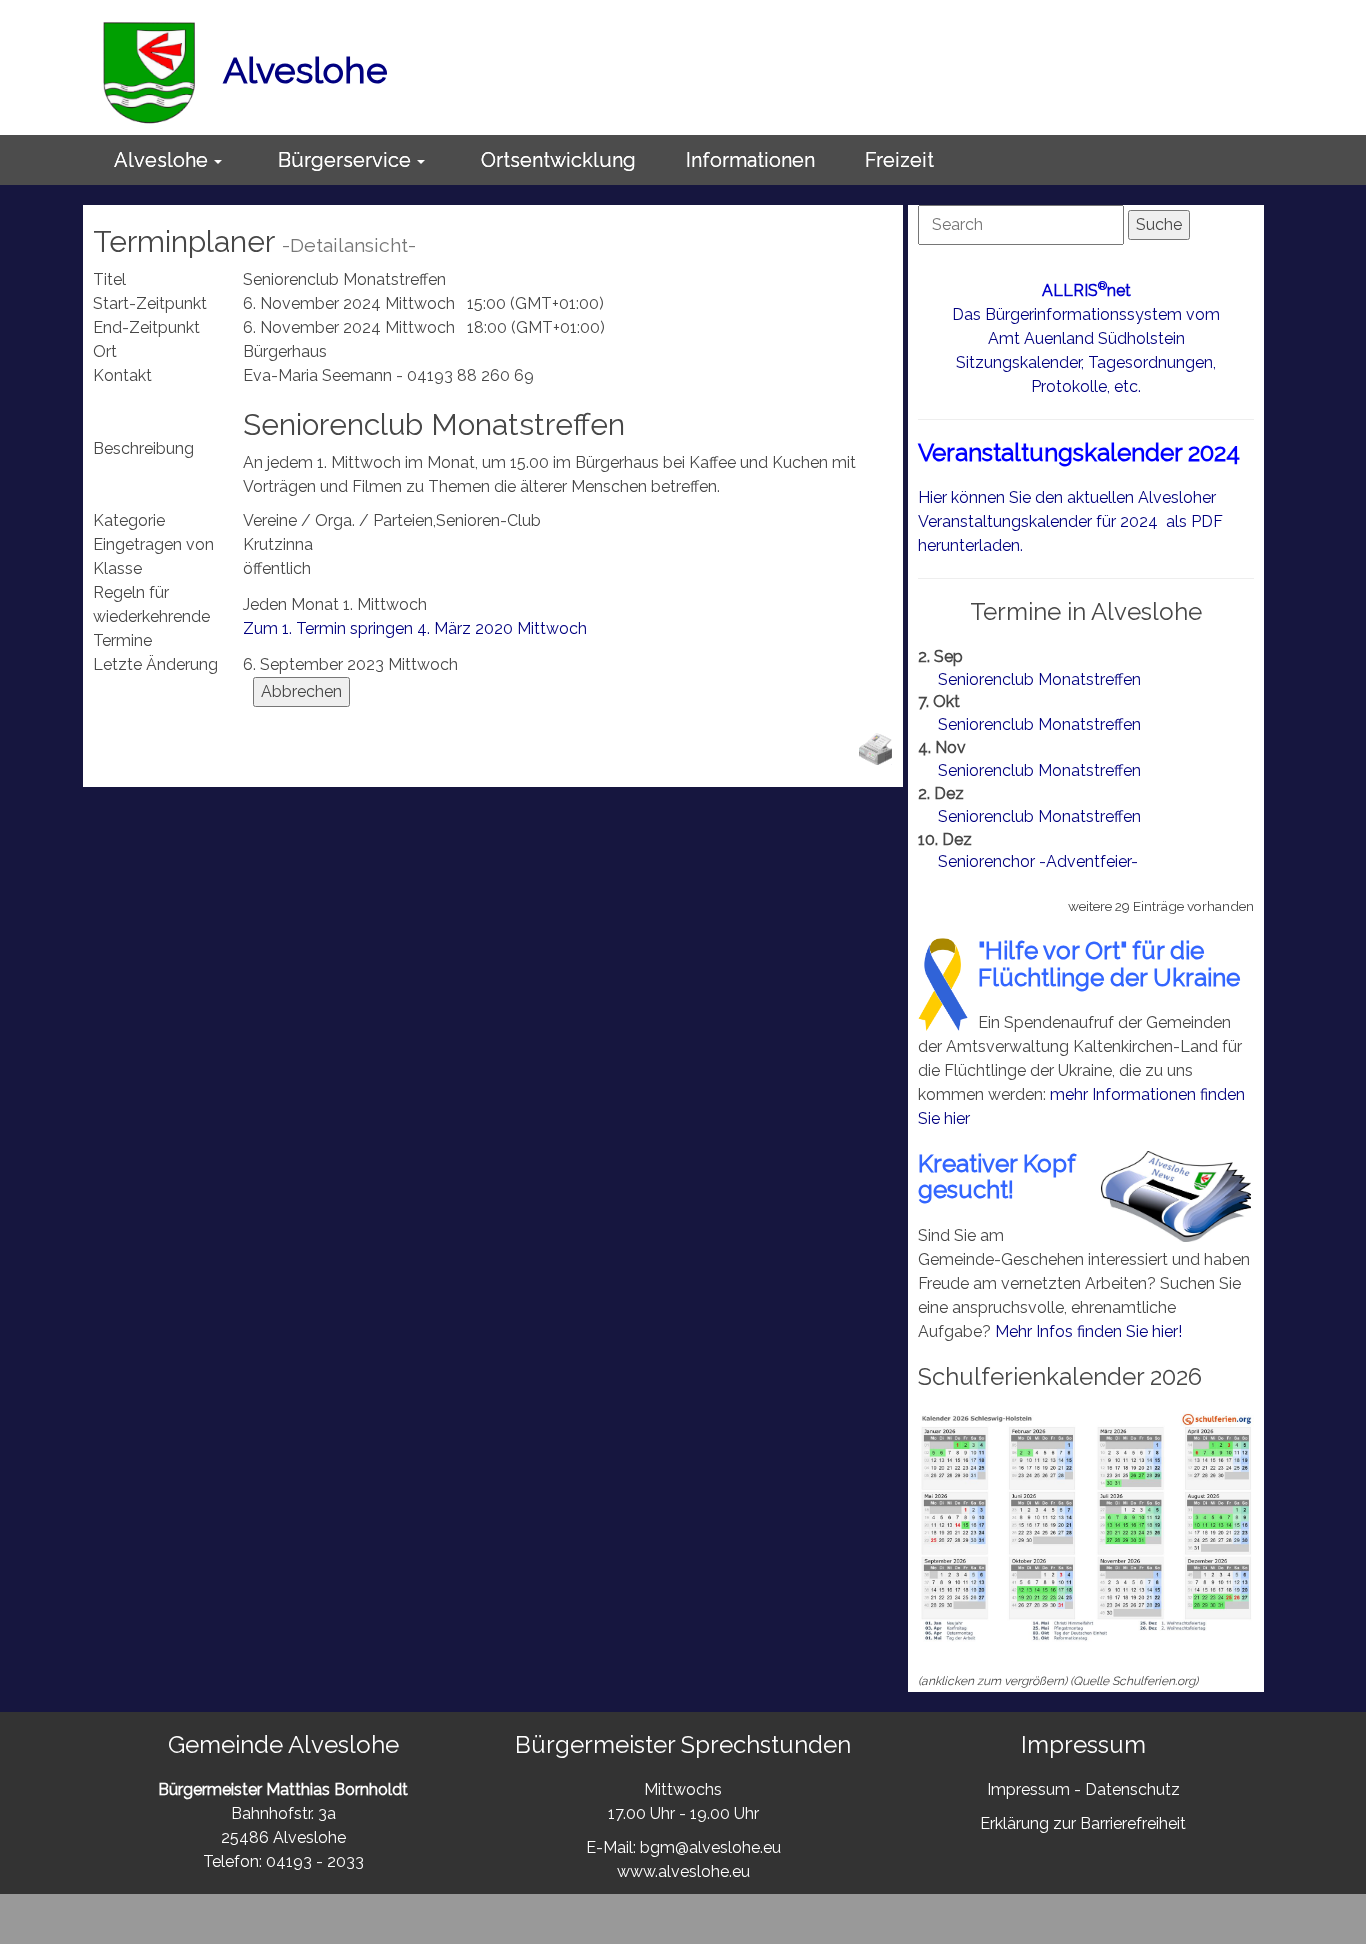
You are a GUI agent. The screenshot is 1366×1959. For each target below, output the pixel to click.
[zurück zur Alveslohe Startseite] (150, 70)
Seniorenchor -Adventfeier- (1038, 861)
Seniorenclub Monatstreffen (1039, 679)
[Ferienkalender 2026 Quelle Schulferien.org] (1086, 1526)
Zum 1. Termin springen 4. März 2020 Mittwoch (415, 628)
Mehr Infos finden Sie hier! (1088, 1331)
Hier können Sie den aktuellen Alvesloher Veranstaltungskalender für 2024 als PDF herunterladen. (1070, 521)
